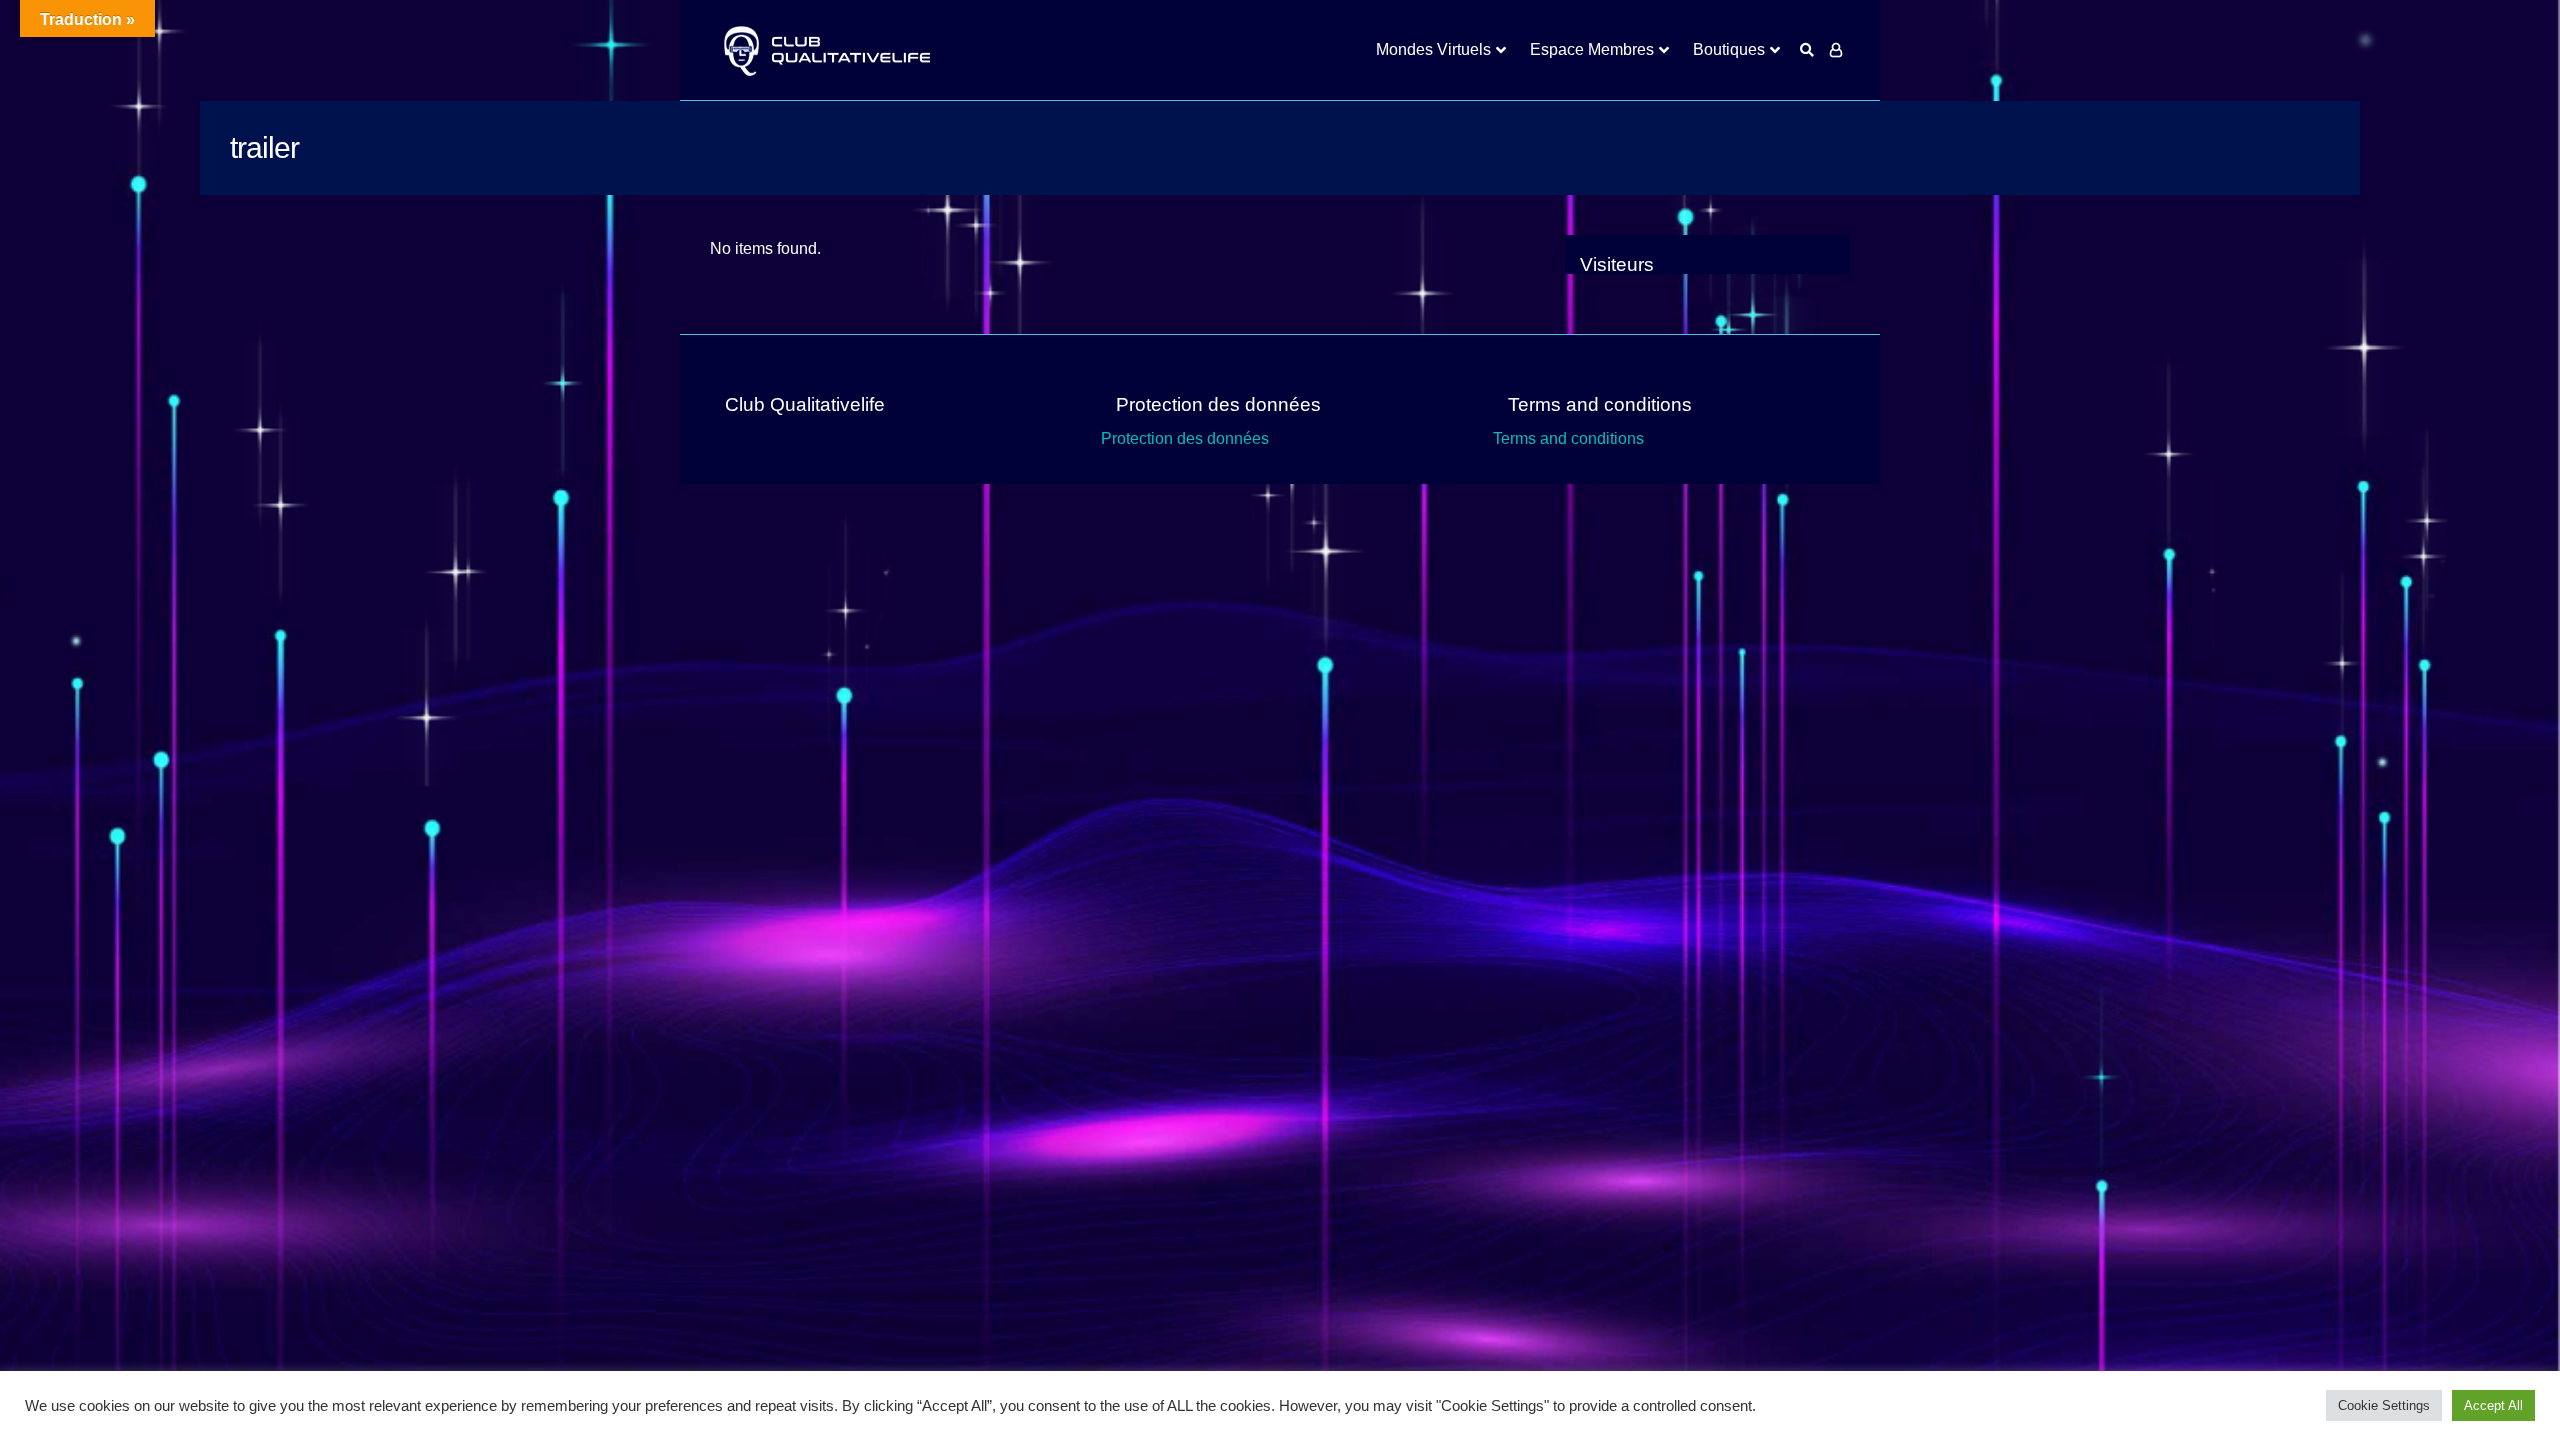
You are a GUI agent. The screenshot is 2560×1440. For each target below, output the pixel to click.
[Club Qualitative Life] (825, 50)
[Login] (1836, 50)
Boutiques (1729, 49)
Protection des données (1185, 438)
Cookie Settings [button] (2384, 1405)
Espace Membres (1592, 49)
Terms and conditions (1568, 438)
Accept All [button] (2493, 1405)
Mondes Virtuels (1433, 49)
